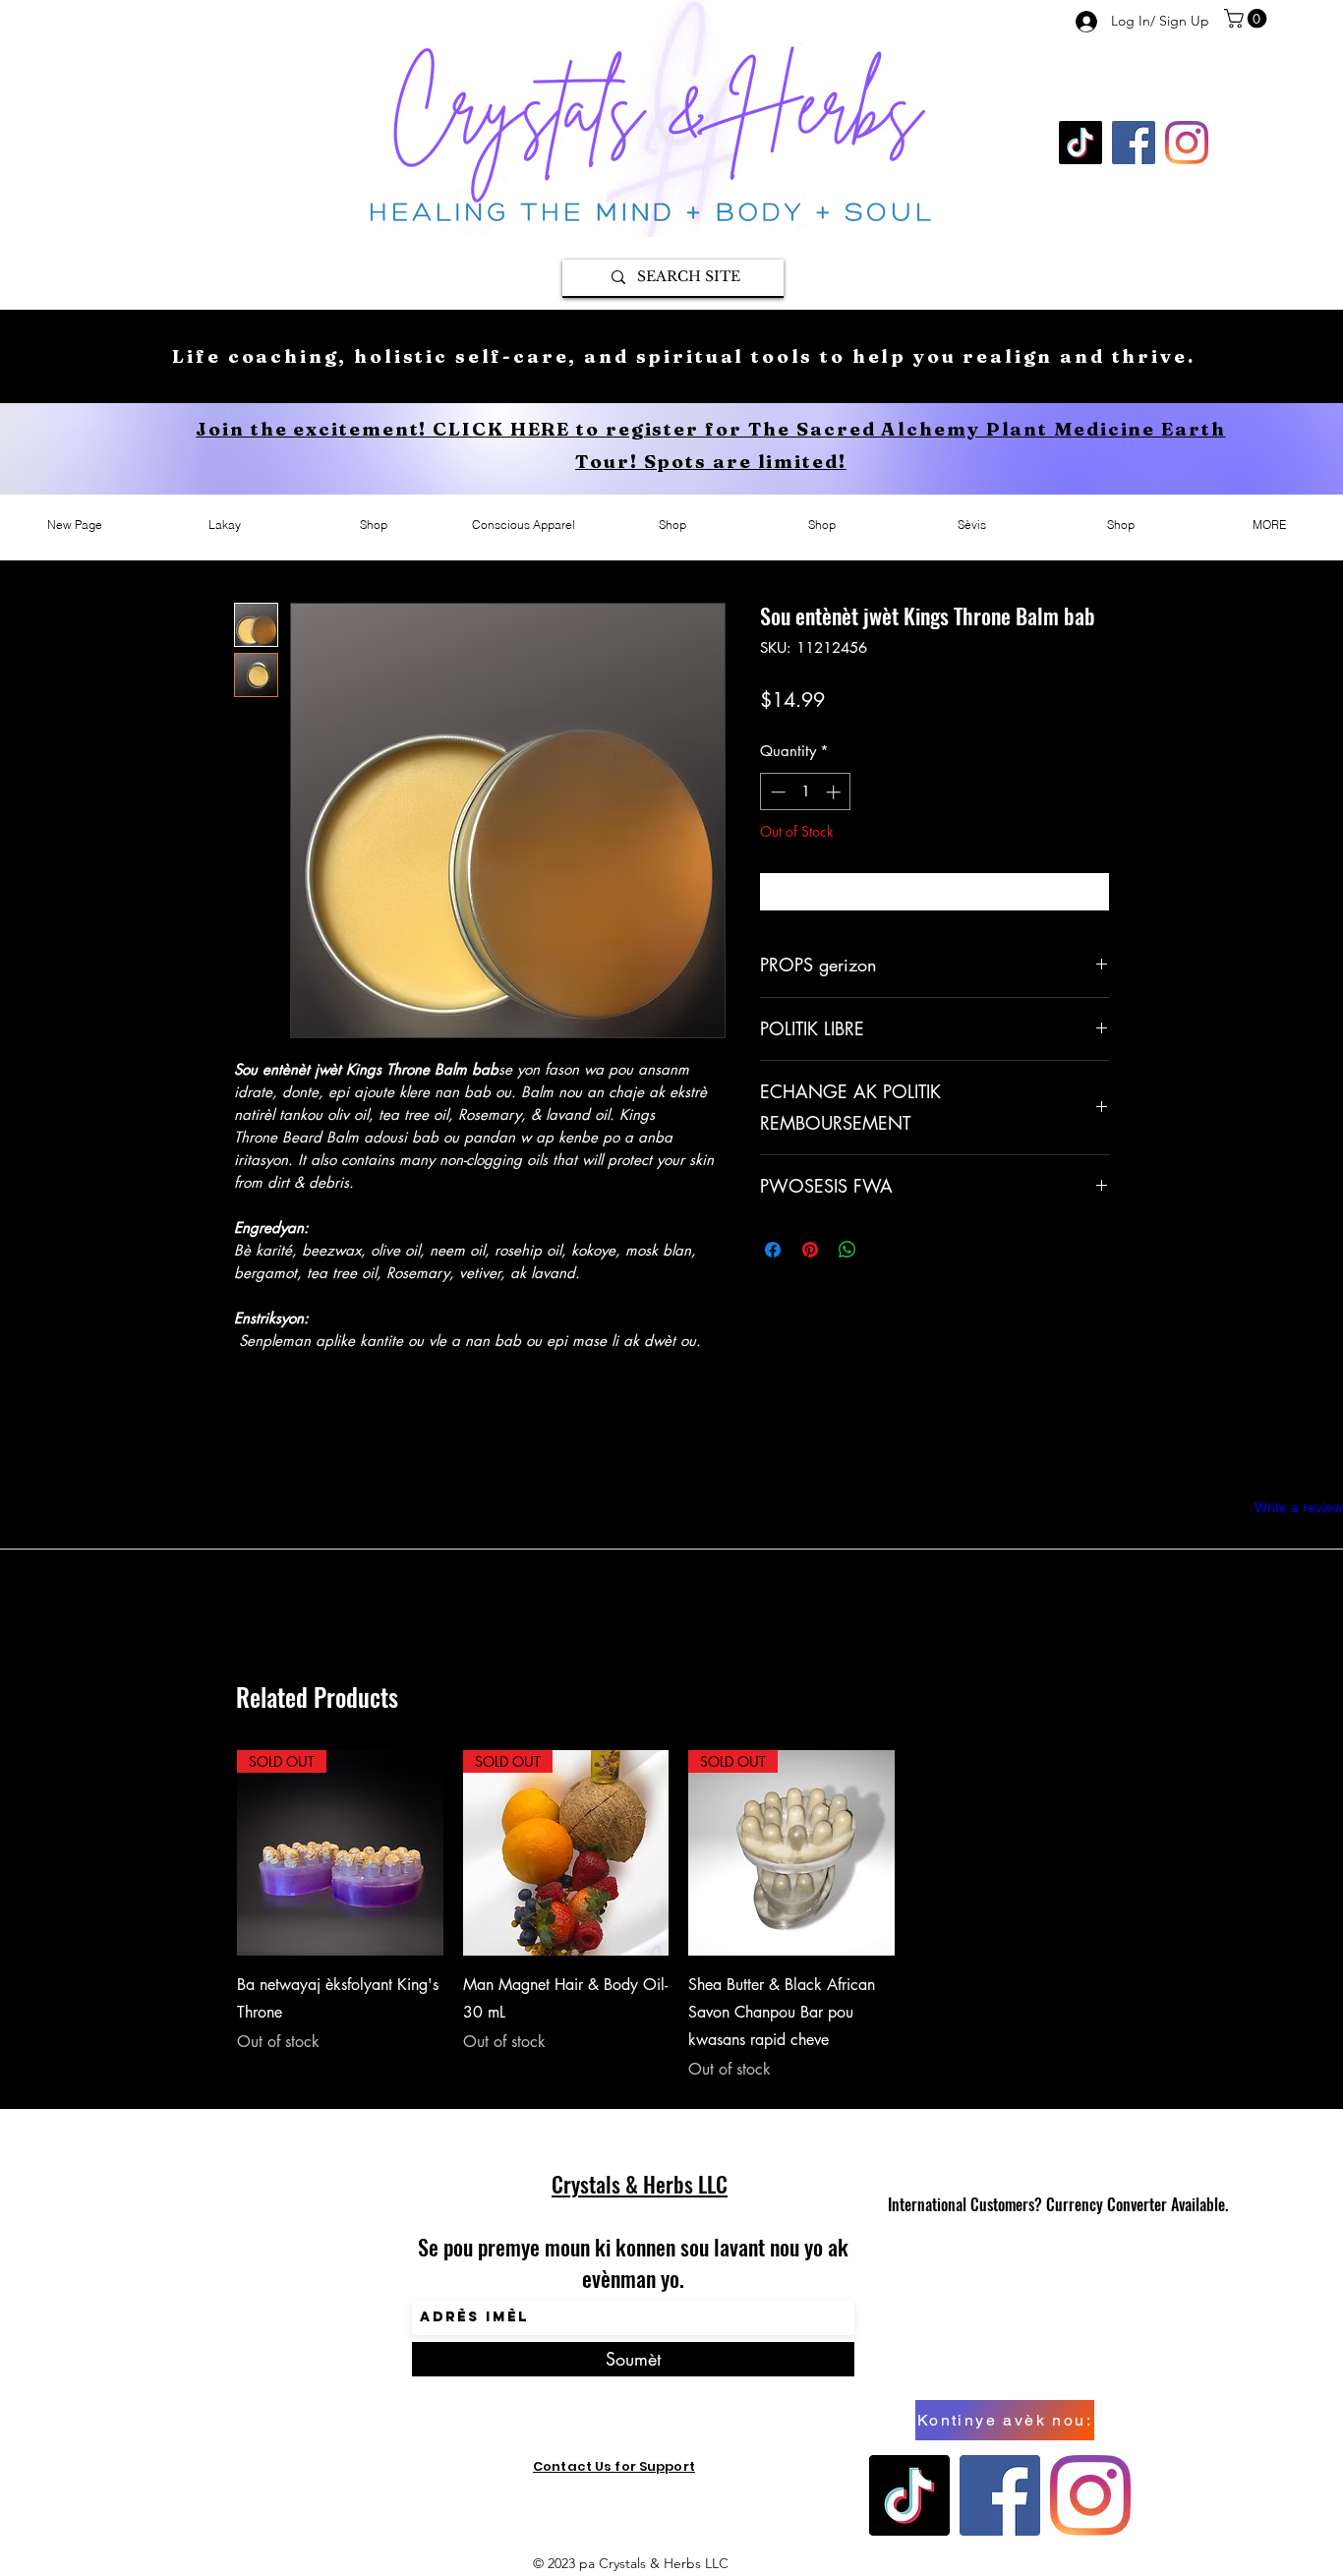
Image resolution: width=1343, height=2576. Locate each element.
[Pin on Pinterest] (810, 1250)
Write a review (1299, 1507)
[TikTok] (1080, 143)
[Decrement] (776, 792)
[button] (1248, 19)
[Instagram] (1187, 143)
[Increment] (835, 792)
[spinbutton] (806, 792)
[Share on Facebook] (773, 1250)
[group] (678, 1916)
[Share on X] (885, 1250)
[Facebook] (1134, 143)
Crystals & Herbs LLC (640, 2184)
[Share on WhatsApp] (847, 1250)
